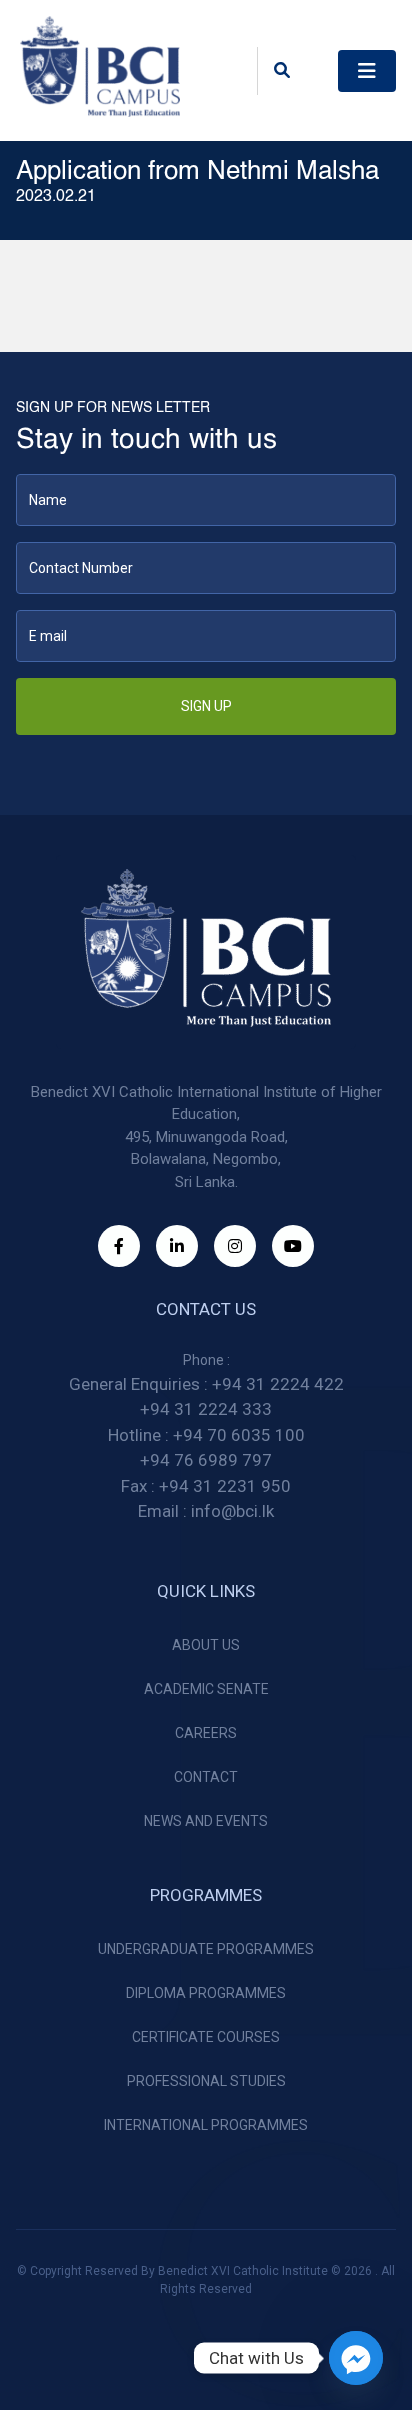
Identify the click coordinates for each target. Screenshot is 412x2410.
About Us (206, 1645)
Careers (206, 1733)
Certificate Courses (206, 2037)
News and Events (206, 1821)
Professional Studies (206, 2081)
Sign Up (206, 706)
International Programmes (206, 2125)
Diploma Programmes (206, 1993)
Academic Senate (206, 1689)
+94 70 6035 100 (239, 1435)
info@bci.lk (232, 1511)
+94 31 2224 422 (278, 1384)
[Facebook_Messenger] (356, 2358)
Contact (206, 1777)
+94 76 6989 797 (206, 1460)
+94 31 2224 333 (206, 1409)
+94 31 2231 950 (225, 1486)
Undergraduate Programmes (206, 1949)
